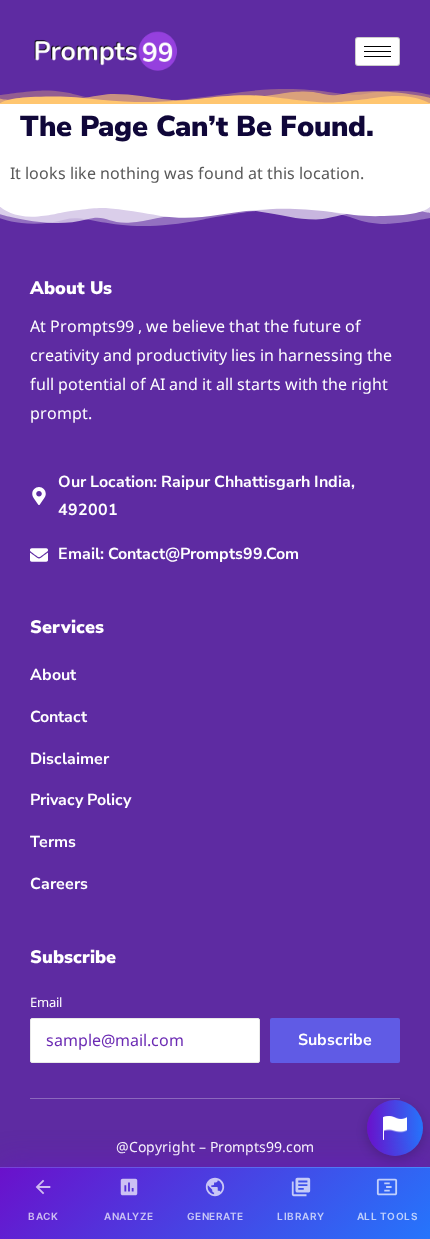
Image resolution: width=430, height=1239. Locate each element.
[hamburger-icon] (377, 51)
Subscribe (335, 1040)
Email (46, 1002)
